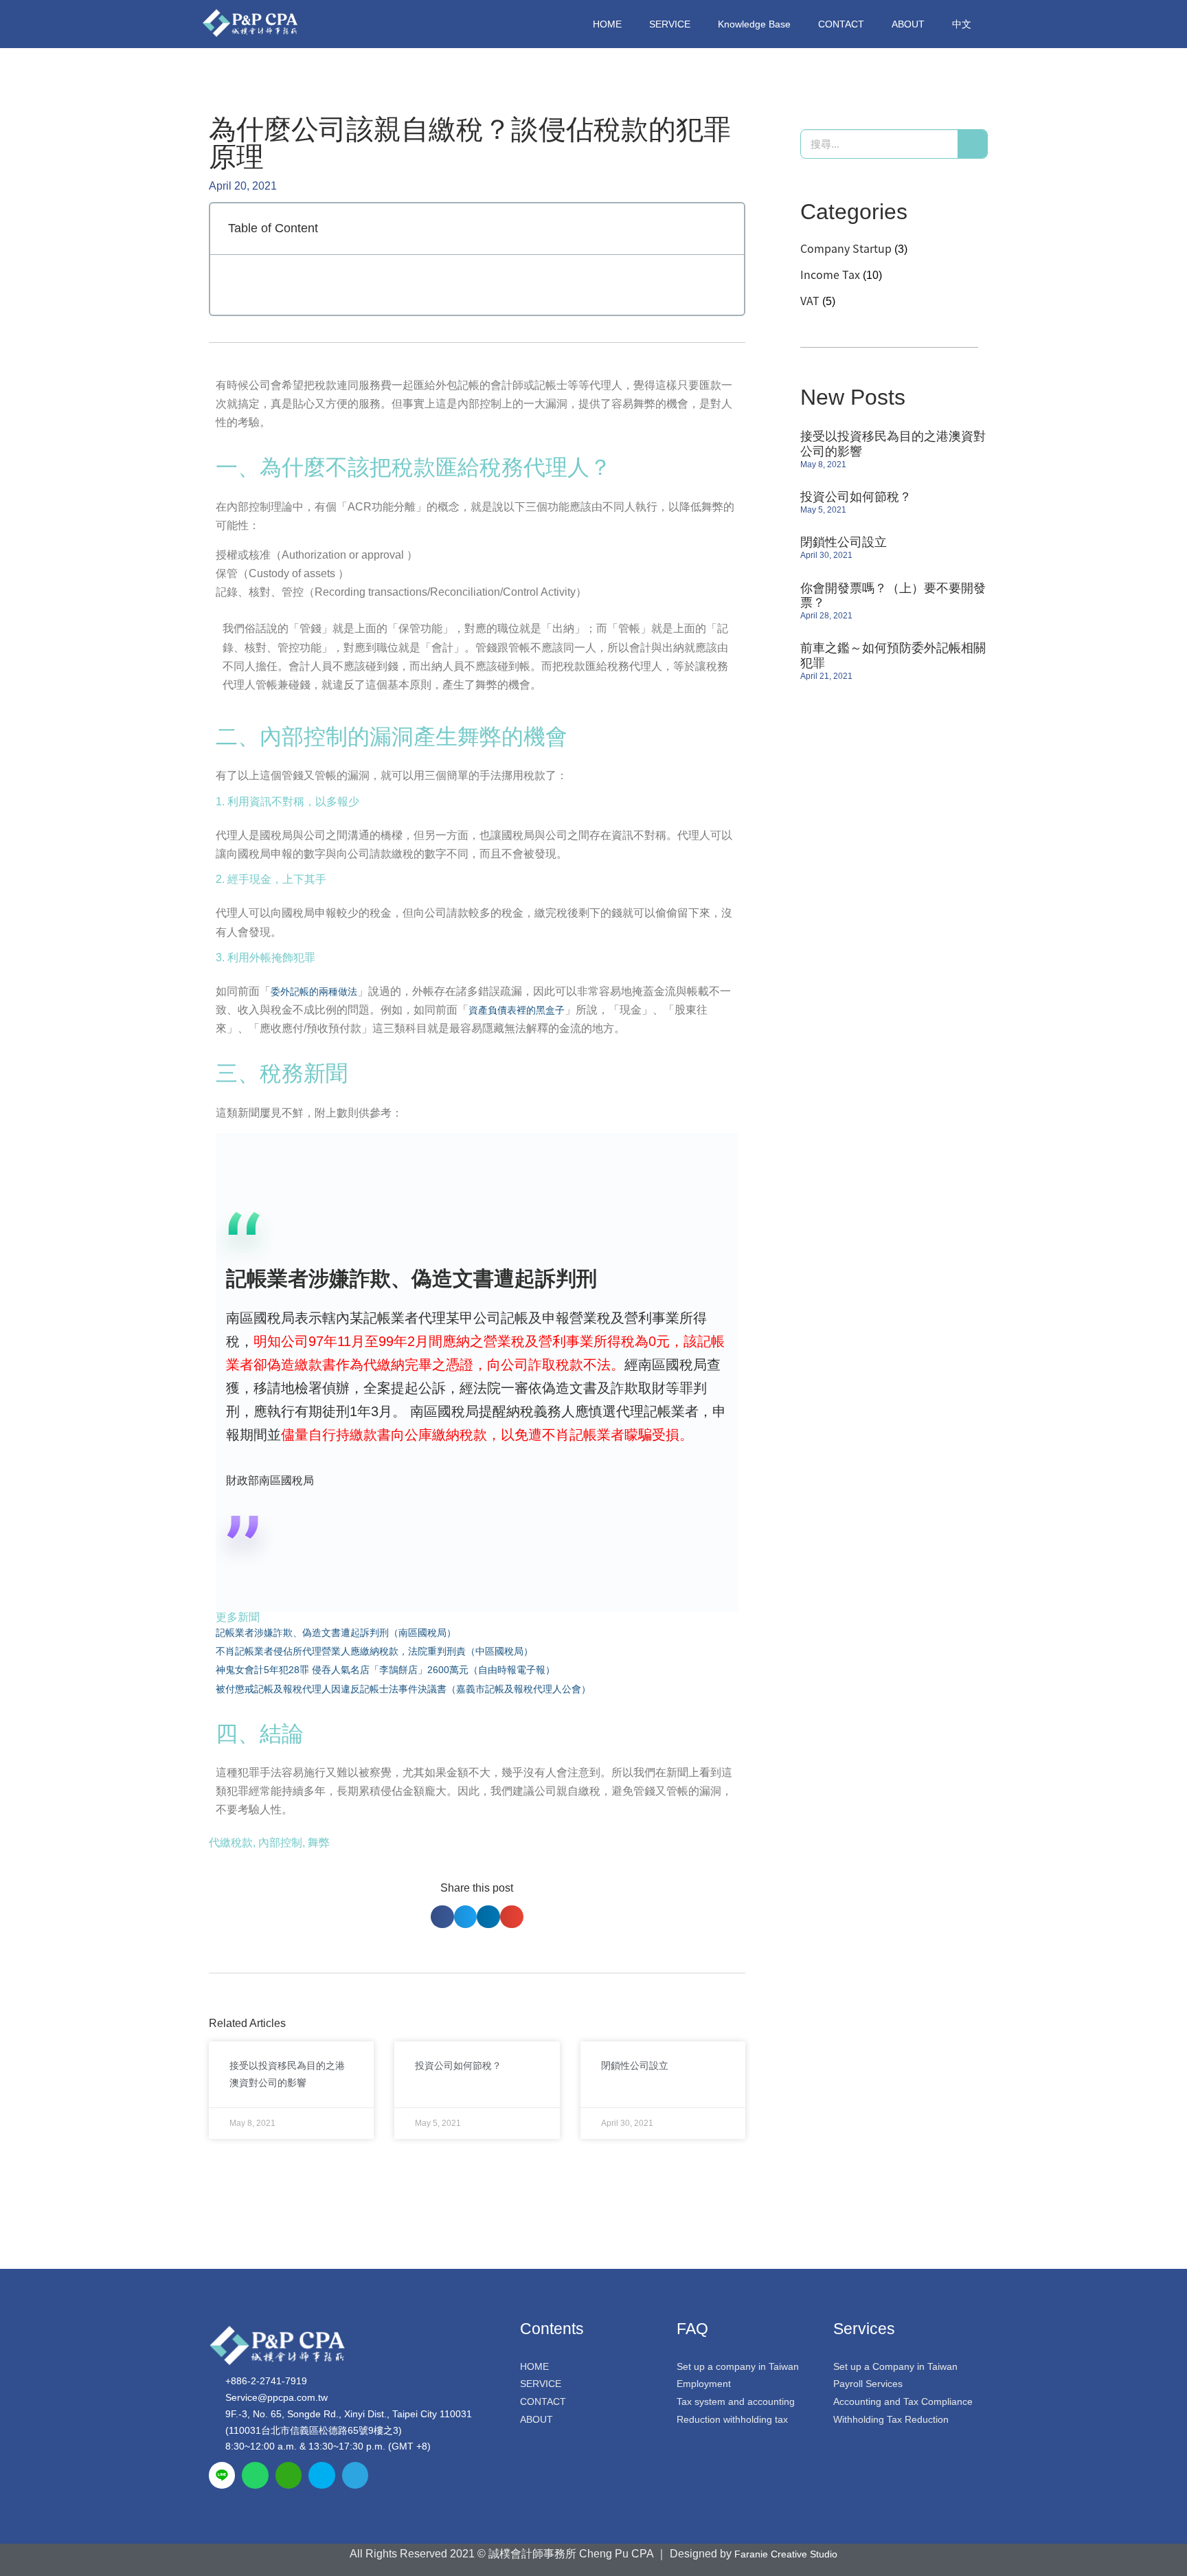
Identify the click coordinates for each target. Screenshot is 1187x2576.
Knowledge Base (754, 24)
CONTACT (841, 24)
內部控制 (280, 1843)
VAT (810, 300)
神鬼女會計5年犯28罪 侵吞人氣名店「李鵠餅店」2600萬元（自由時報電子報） (385, 1670)
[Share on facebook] (442, 1917)
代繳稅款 (231, 1843)
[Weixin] (289, 2475)
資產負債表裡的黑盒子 (517, 1010)
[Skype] (321, 2475)
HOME (607, 24)
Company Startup (846, 248)
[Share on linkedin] (488, 1917)
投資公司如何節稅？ (458, 2065)
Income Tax (830, 274)
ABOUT (908, 24)
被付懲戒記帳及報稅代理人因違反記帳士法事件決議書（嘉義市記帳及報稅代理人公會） (403, 1689)
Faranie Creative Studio (786, 2554)
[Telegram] (355, 2475)
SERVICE (670, 24)
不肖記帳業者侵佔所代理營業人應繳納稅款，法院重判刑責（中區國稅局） (374, 1651)
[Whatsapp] (255, 2475)
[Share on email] (512, 1917)
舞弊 (319, 1843)
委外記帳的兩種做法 (314, 992)
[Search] (972, 144)
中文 (962, 24)
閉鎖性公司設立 (635, 2065)
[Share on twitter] (466, 1917)
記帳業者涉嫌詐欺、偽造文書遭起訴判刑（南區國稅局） (336, 1633)
